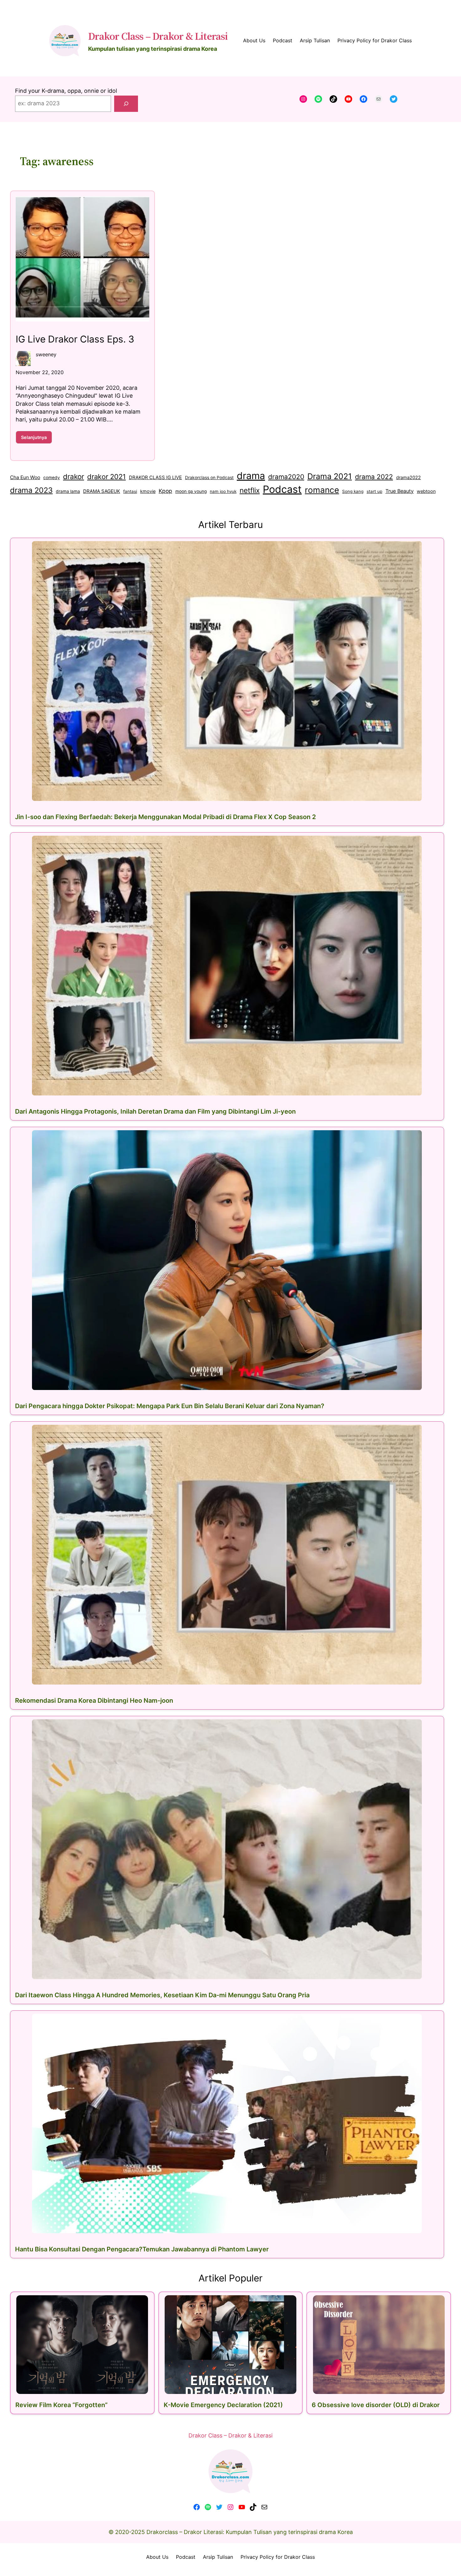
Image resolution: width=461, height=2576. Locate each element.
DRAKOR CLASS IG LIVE (155, 477)
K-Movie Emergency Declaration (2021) (223, 2405)
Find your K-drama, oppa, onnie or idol (66, 91)
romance (322, 490)
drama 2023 (31, 490)
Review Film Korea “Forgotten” (61, 2405)
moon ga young (191, 491)
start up (374, 491)
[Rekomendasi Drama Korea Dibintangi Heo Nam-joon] (227, 1555)
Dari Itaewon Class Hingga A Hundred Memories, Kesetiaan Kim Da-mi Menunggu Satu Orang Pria (162, 1995)
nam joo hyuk (223, 491)
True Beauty (400, 491)
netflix (250, 490)
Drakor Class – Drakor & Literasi (158, 36)
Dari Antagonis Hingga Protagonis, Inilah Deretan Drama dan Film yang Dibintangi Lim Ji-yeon (155, 1111)
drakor (74, 476)
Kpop (165, 491)
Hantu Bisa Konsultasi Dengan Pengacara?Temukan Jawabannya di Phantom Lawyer (142, 2249)
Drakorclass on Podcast (209, 478)
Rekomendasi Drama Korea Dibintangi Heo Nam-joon (94, 1701)
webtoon (426, 491)
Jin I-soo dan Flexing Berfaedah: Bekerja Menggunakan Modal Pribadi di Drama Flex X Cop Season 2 (165, 817)
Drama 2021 (330, 476)
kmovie (148, 491)
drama (251, 476)
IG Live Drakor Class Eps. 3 (75, 339)
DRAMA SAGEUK (102, 491)
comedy (52, 478)
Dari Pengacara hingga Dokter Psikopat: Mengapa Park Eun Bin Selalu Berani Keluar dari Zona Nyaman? (170, 1406)
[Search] (126, 104)
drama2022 (408, 477)
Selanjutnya (37, 439)
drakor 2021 (106, 477)
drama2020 (286, 477)
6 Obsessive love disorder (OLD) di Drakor (376, 2405)
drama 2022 (374, 477)
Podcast (282, 489)
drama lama (68, 491)
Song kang (353, 491)
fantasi (130, 491)
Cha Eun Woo (25, 477)
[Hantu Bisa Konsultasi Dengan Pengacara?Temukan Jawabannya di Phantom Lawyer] (227, 2124)
